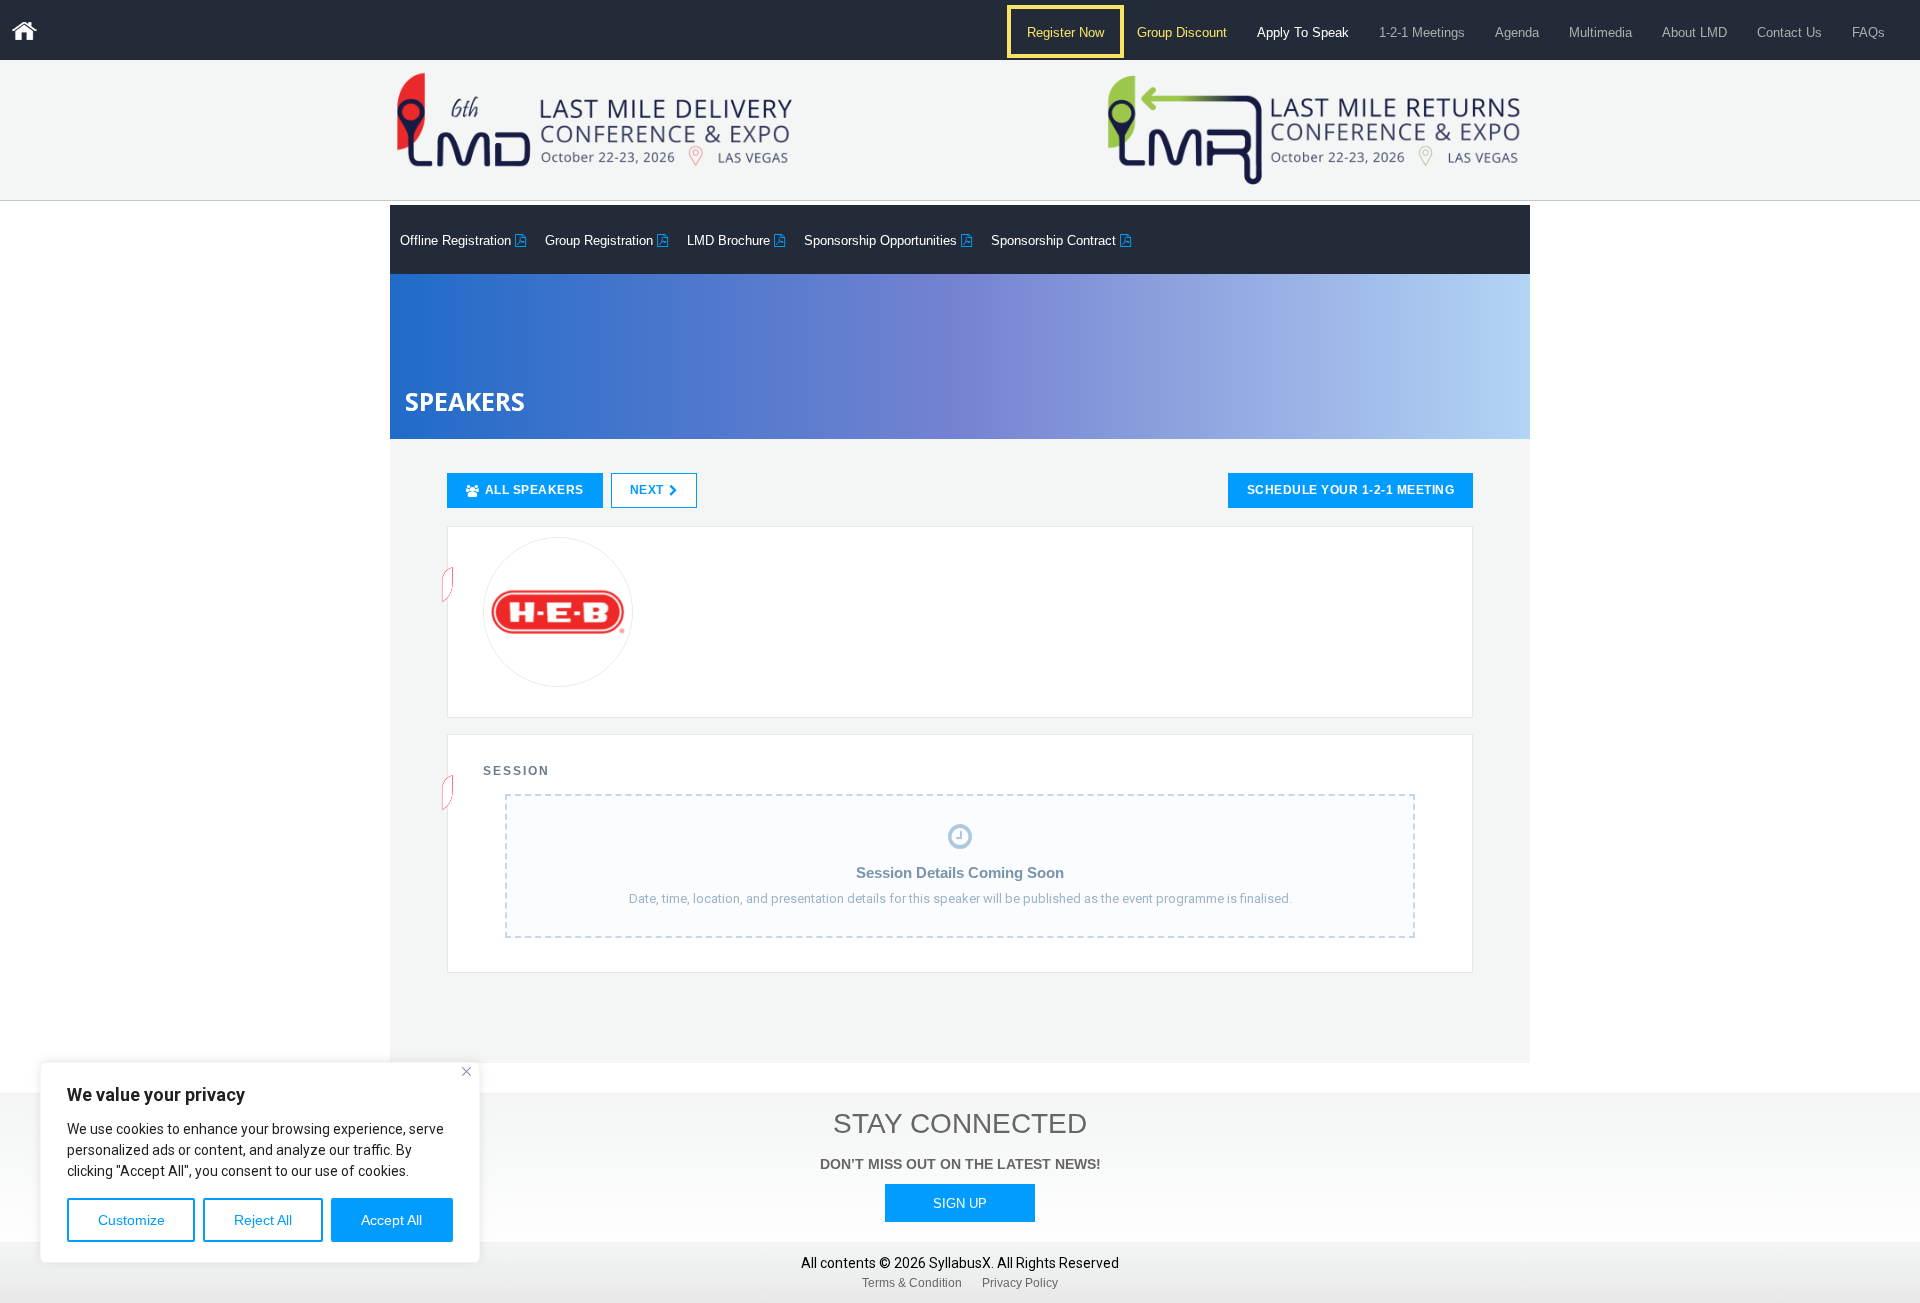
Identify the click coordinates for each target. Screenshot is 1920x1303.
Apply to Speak (1303, 32)
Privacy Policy (1020, 1283)
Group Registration (601, 240)
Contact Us (1789, 32)
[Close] (466, 1071)
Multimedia (1600, 32)
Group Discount (1182, 32)
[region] (260, 1162)
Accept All (391, 1220)
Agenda (1517, 32)
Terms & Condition (912, 1283)
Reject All (263, 1220)
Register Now (1064, 32)
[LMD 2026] (24, 31)
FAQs (1868, 32)
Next (647, 490)
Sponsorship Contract (1055, 240)
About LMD (1694, 32)
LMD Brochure (730, 240)
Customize (131, 1220)
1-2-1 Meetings (1422, 32)
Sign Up (960, 1203)
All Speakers (534, 490)
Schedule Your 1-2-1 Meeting (1351, 490)
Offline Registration (457, 240)
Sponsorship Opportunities (882, 240)
